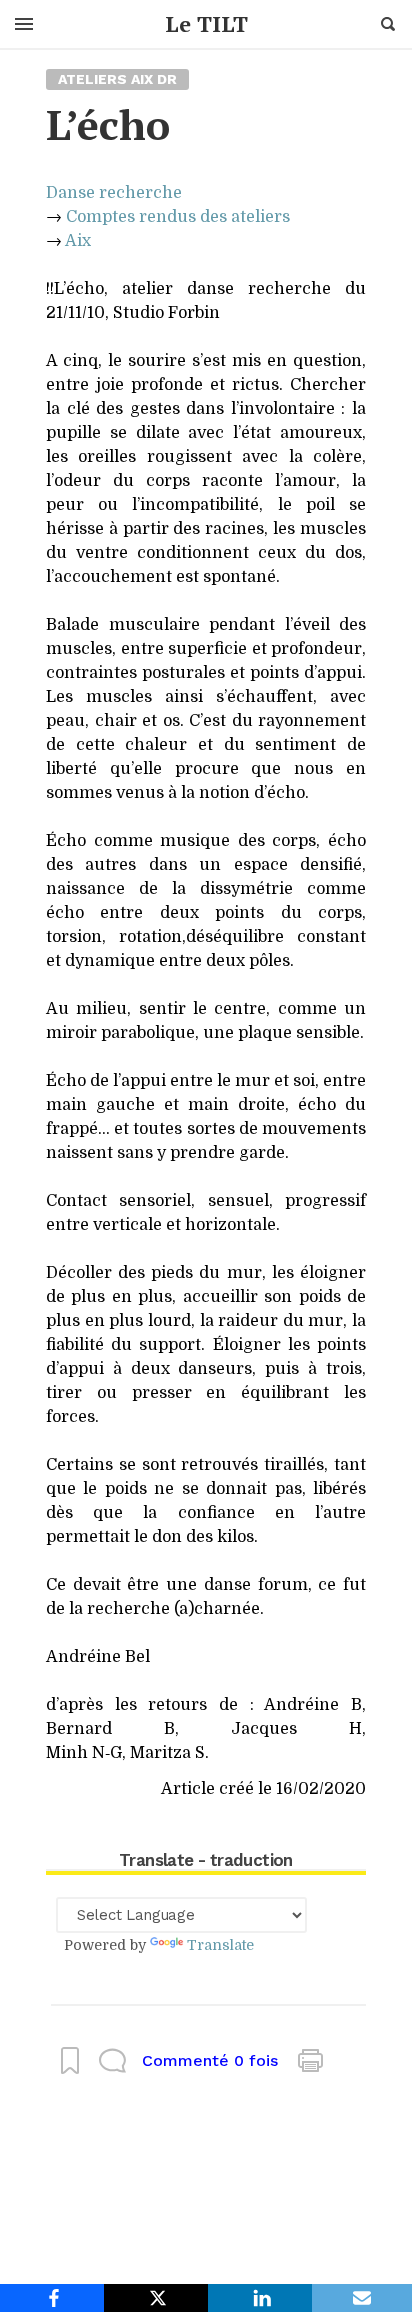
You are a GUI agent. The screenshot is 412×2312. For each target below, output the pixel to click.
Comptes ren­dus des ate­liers (178, 217)
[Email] (362, 2298)
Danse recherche (114, 193)
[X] (156, 2298)
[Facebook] (52, 2298)
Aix (78, 241)
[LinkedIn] (260, 2298)
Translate (220, 1945)
